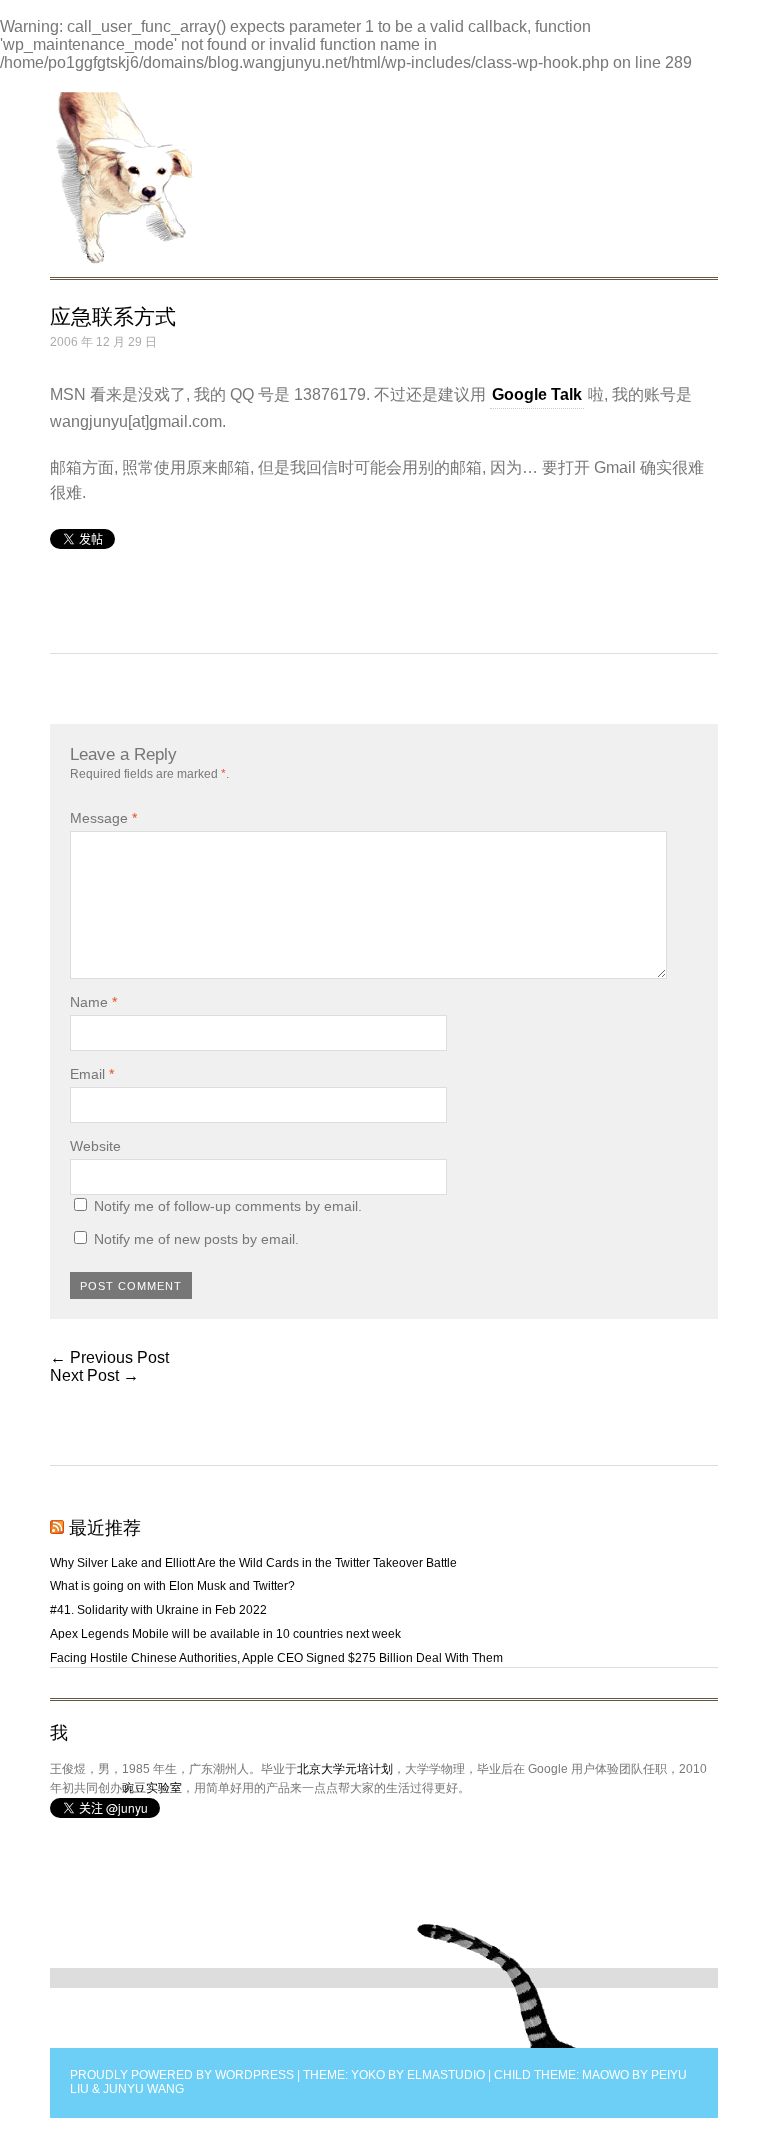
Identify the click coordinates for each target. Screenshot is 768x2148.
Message (103, 818)
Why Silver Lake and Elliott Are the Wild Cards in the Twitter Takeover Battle (253, 1563)
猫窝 (122, 178)
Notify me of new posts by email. (196, 1239)
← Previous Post (109, 1357)
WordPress (254, 2075)
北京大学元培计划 (345, 1769)
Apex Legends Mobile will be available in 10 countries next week (225, 1634)
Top (497, 1986)
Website (95, 1146)
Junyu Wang (143, 2089)
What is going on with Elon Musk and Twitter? (172, 1586)
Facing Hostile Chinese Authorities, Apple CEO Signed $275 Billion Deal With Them (276, 1658)
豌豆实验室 (152, 1788)
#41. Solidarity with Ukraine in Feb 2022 (158, 1610)
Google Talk (537, 394)
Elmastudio (446, 2075)
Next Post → (94, 1375)
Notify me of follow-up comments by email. (228, 1206)
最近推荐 (105, 1528)
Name (93, 1002)
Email (92, 1074)
